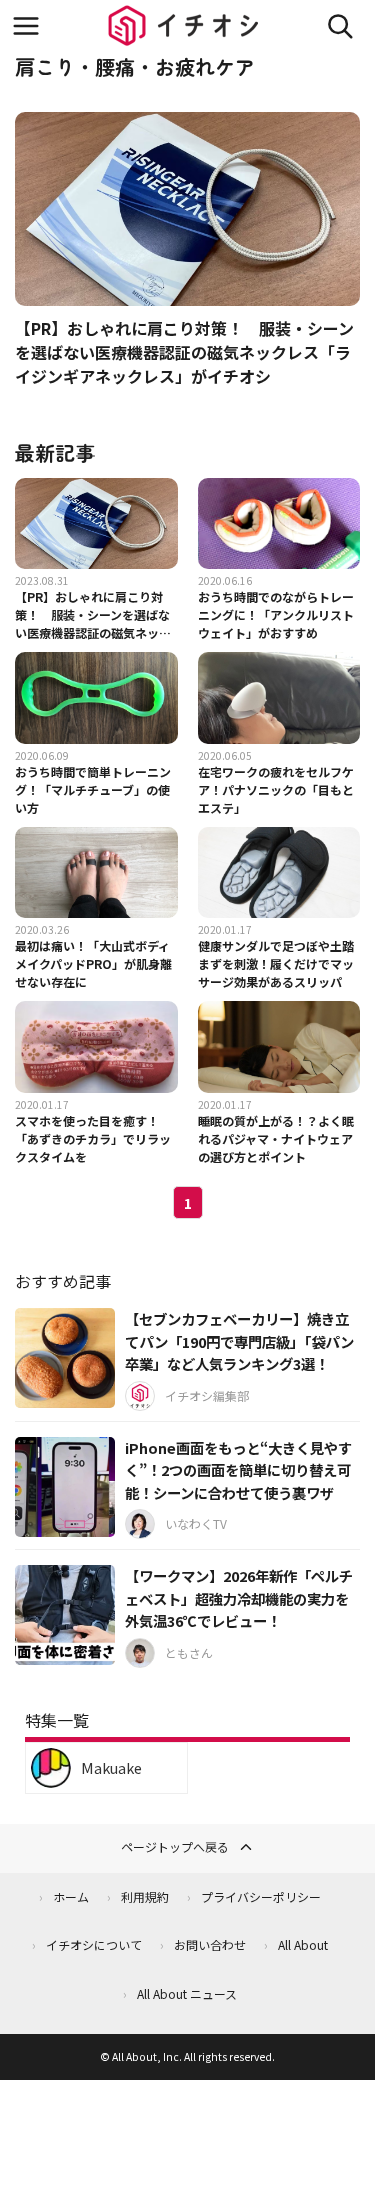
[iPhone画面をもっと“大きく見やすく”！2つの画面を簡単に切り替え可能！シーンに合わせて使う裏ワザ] (65, 1487)
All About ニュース (187, 1993)
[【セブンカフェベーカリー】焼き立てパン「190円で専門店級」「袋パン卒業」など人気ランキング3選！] (65, 1358)
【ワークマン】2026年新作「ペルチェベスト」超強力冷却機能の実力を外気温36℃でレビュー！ (239, 1598)
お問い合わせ (210, 1944)
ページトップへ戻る (175, 1846)
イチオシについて (94, 1944)
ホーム (71, 1896)
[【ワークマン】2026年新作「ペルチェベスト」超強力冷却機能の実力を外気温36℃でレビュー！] (65, 1615)
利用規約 (145, 1896)
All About (303, 1944)
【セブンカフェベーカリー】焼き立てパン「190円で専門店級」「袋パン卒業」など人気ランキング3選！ (239, 1341)
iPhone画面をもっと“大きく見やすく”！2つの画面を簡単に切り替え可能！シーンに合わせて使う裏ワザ (238, 1470)
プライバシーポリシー (261, 1896)
